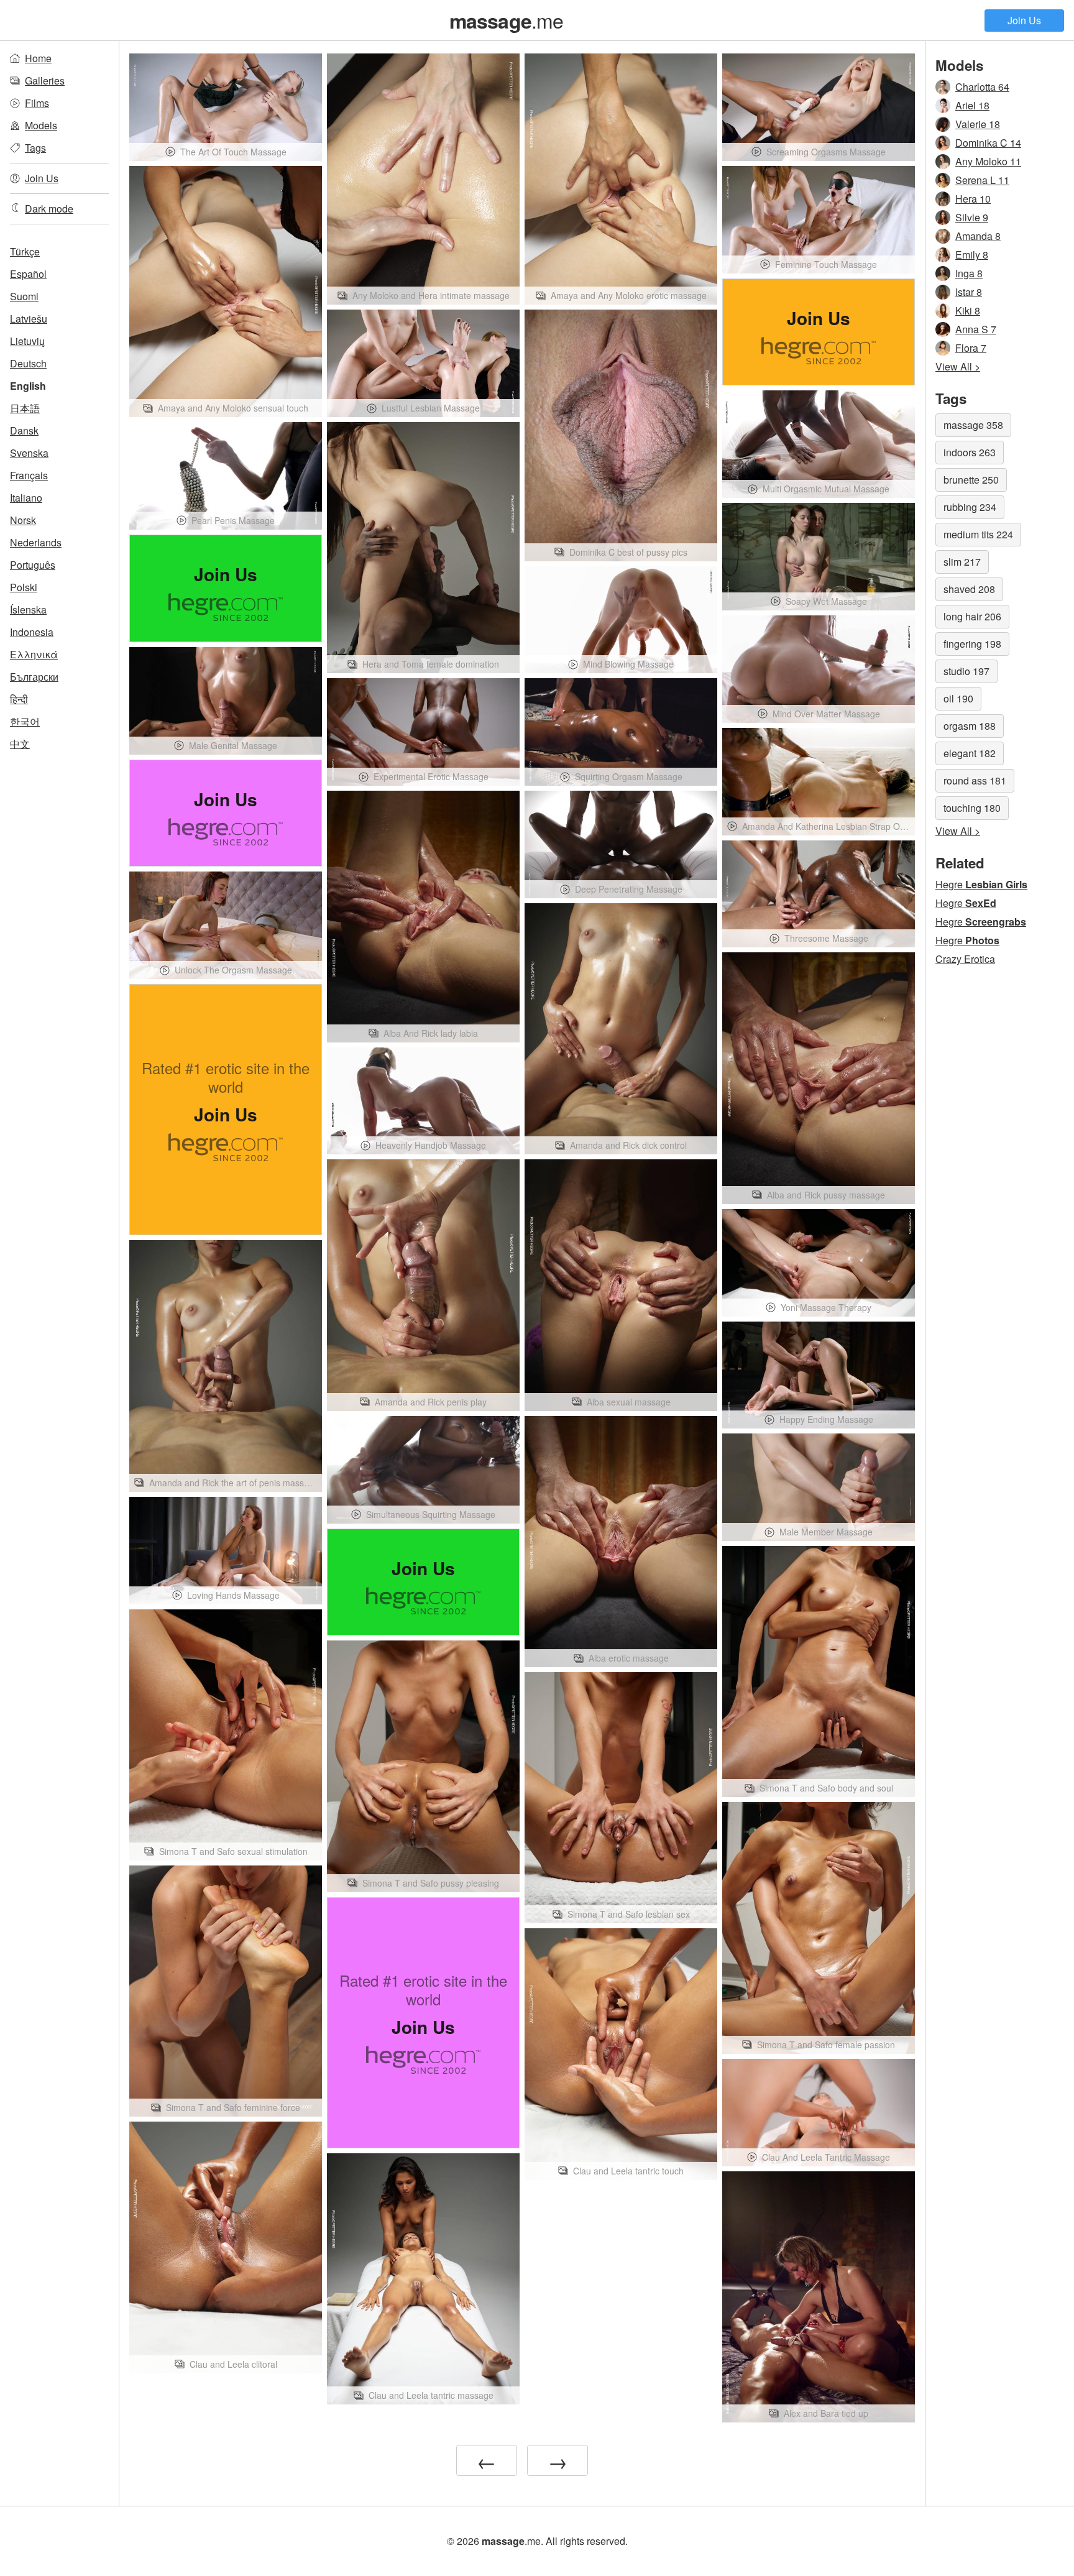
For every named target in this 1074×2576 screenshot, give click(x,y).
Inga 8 (969, 273)
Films (37, 103)
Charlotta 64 (982, 87)
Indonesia (32, 632)
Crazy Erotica (965, 959)
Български (34, 677)
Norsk (23, 520)
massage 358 (973, 425)
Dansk (24, 430)
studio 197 (966, 671)
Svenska (29, 453)
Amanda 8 (978, 236)
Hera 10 (973, 199)
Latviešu (29, 319)
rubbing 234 (970, 507)
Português (33, 565)
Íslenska (28, 609)
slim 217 (962, 562)
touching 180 (972, 808)
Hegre (981, 884)
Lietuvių (27, 341)
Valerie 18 (978, 124)
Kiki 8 (968, 310)
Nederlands (36, 542)
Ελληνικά (34, 654)
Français (29, 475)
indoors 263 (970, 452)
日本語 (25, 408)
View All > (958, 366)
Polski (24, 587)
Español (28, 274)
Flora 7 (971, 348)
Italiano (26, 498)
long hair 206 (972, 616)
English (28, 386)
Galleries (45, 80)
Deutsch (28, 363)
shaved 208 (969, 589)
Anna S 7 (976, 329)
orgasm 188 (970, 726)
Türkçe (25, 251)
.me (507, 20)
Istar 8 (969, 292)
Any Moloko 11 (988, 161)
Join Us (1024, 20)
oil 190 (958, 698)
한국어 (25, 721)
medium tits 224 (978, 534)
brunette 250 (971, 480)
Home (38, 58)
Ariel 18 (972, 105)
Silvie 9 (972, 217)
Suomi (24, 296)
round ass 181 (975, 780)
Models (41, 125)
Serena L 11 (982, 180)
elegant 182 (970, 753)
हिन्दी (19, 699)
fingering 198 (972, 644)
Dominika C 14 (988, 143)
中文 (20, 744)
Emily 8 (972, 255)
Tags (35, 148)
